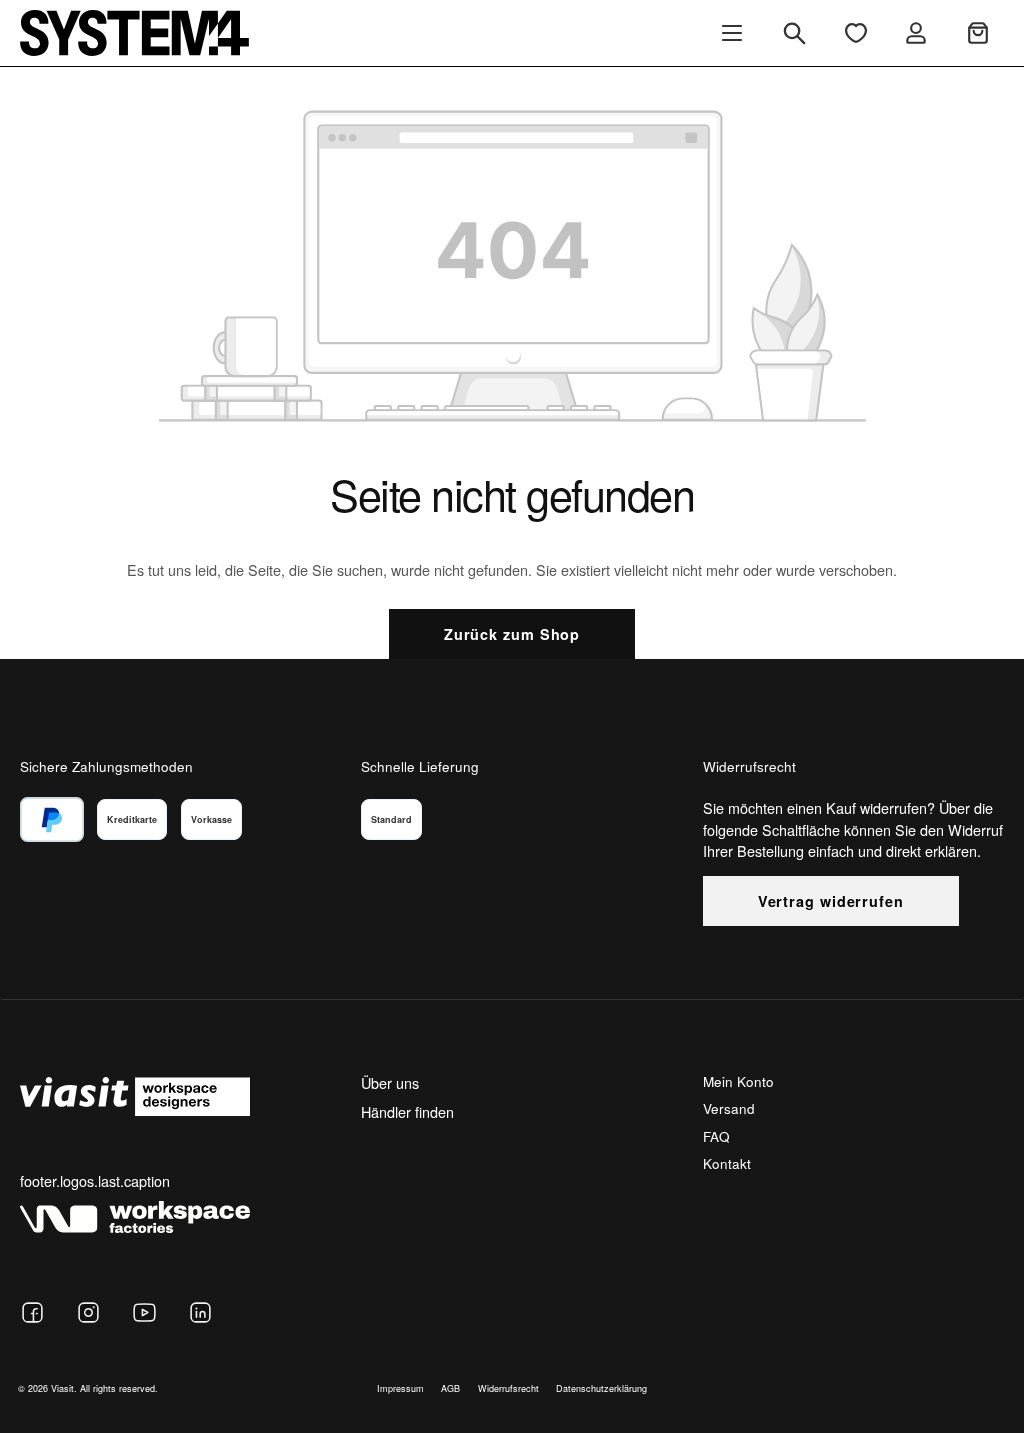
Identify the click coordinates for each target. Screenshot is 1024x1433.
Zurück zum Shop (512, 634)
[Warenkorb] (978, 33)
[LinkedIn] (200, 1312)
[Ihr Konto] (916, 33)
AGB (450, 1388)
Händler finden (407, 1111)
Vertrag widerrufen (831, 901)
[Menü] (732, 33)
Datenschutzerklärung (601, 1388)
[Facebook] (32, 1312)
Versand (729, 1108)
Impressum (400, 1388)
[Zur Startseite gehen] (134, 33)
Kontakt (727, 1163)
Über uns (390, 1082)
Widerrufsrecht (508, 1388)
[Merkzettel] (856, 33)
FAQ (716, 1136)
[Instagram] (88, 1312)
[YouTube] (144, 1312)
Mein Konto (738, 1081)
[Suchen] (794, 33)
